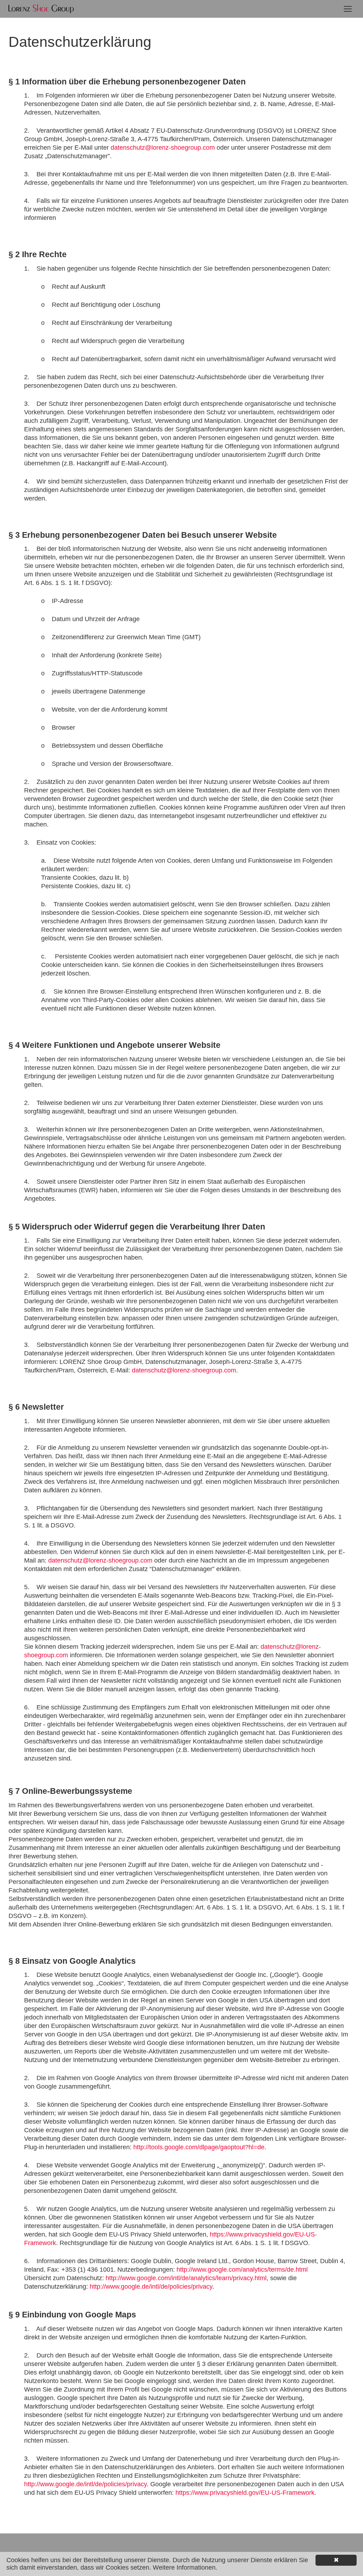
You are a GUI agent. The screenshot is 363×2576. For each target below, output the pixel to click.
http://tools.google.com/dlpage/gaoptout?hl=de (199, 2147)
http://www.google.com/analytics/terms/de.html (242, 2270)
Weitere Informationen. (185, 2567)
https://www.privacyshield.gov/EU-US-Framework (245, 2493)
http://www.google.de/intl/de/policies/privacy (151, 2287)
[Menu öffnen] (348, 9)
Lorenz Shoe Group (41, 9)
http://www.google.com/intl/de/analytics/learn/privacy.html (186, 2278)
